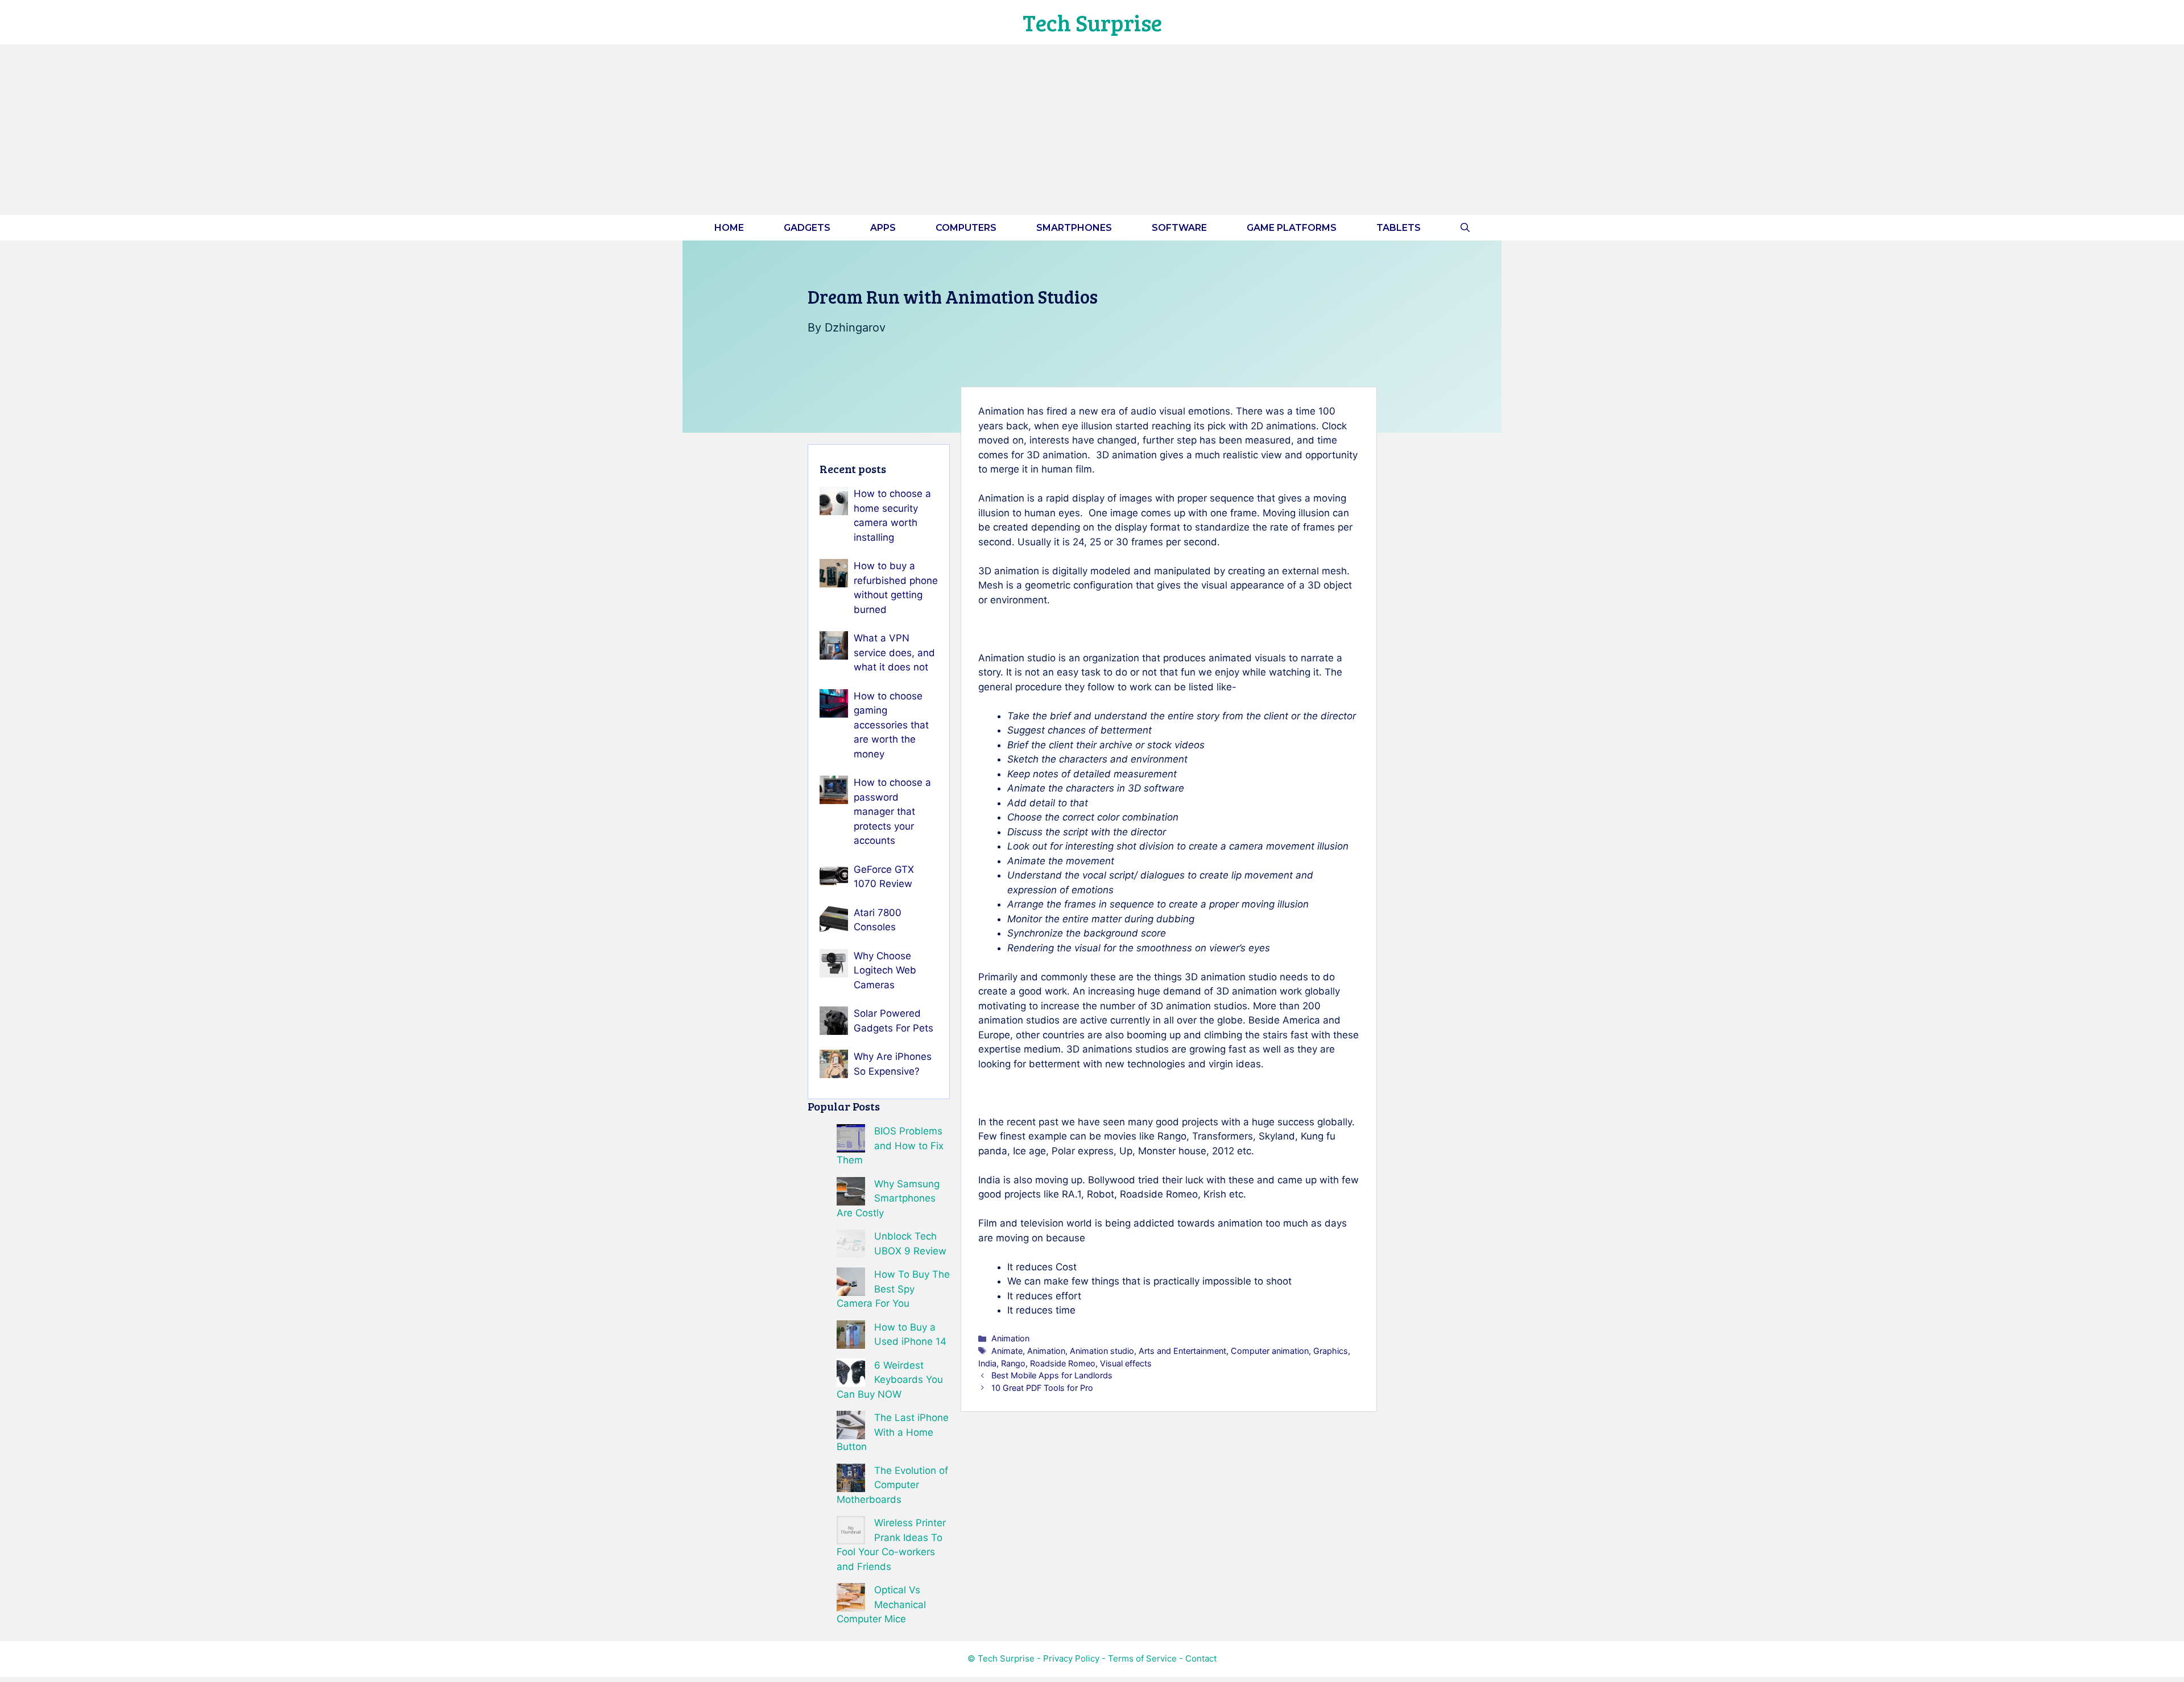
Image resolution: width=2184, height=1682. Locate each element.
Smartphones (1074, 228)
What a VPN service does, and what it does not (894, 652)
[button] (1465, 228)
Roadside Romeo (1063, 1363)
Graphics (1331, 1351)
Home (729, 228)
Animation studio (1102, 1351)
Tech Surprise (1092, 22)
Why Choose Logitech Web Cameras (885, 970)
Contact (1201, 1658)
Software (1179, 228)
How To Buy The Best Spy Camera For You (893, 1289)
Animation (1010, 1338)
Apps (883, 228)
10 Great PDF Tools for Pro (1042, 1388)
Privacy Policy (1071, 1658)
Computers (966, 228)
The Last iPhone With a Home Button (893, 1432)
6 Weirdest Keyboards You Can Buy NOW (890, 1380)
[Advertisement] (1092, 130)
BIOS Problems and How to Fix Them (890, 1145)
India (987, 1363)
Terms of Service (1142, 1658)
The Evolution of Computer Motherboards (892, 1485)
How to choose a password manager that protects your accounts (892, 811)
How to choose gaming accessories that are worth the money (891, 725)
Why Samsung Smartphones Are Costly (888, 1198)
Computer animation (1270, 1351)
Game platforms (1292, 228)
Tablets (1399, 228)
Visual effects (1126, 1363)
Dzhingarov (855, 328)
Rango (1013, 1363)
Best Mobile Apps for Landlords (1052, 1375)
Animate (1007, 1351)
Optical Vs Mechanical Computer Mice (881, 1604)
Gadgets (807, 228)
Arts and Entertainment (1182, 1351)
